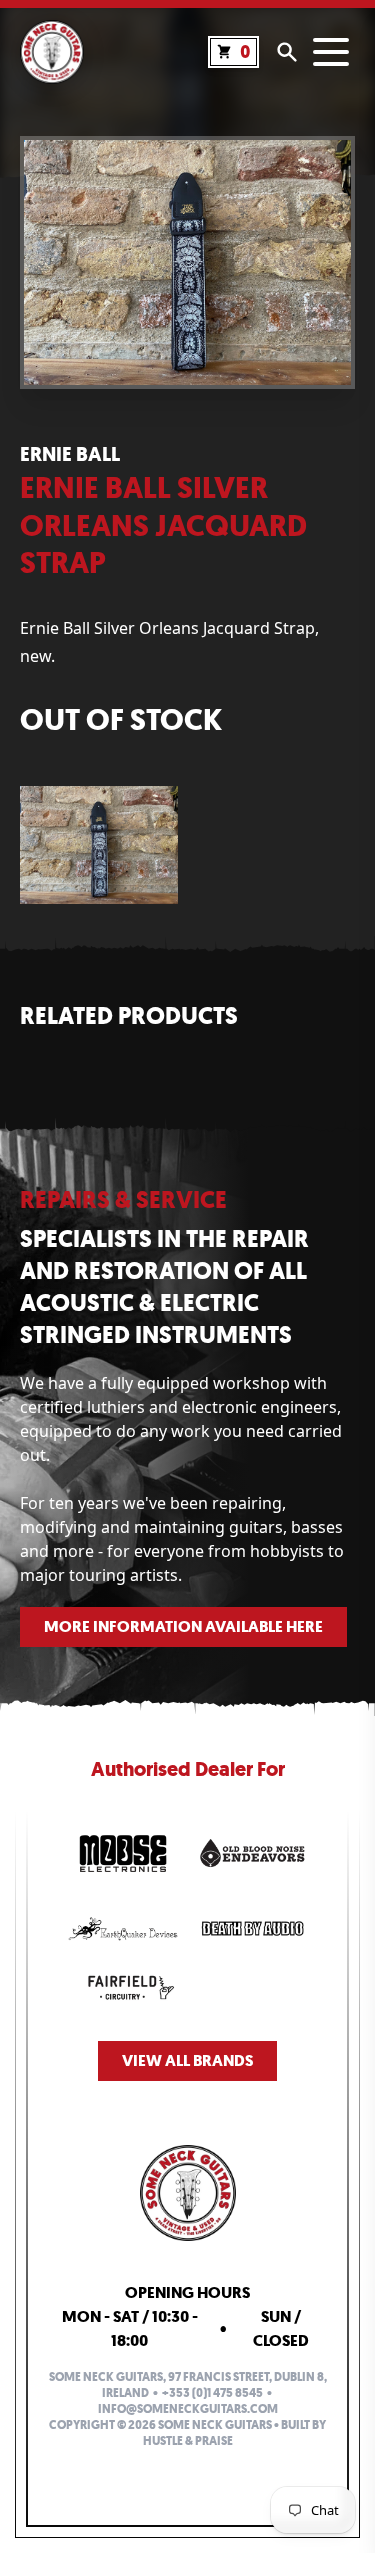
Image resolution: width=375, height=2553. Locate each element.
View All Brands (187, 2060)
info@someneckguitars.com (188, 2409)
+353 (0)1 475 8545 (212, 2393)
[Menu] (331, 52)
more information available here (183, 1626)
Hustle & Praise (188, 2441)
